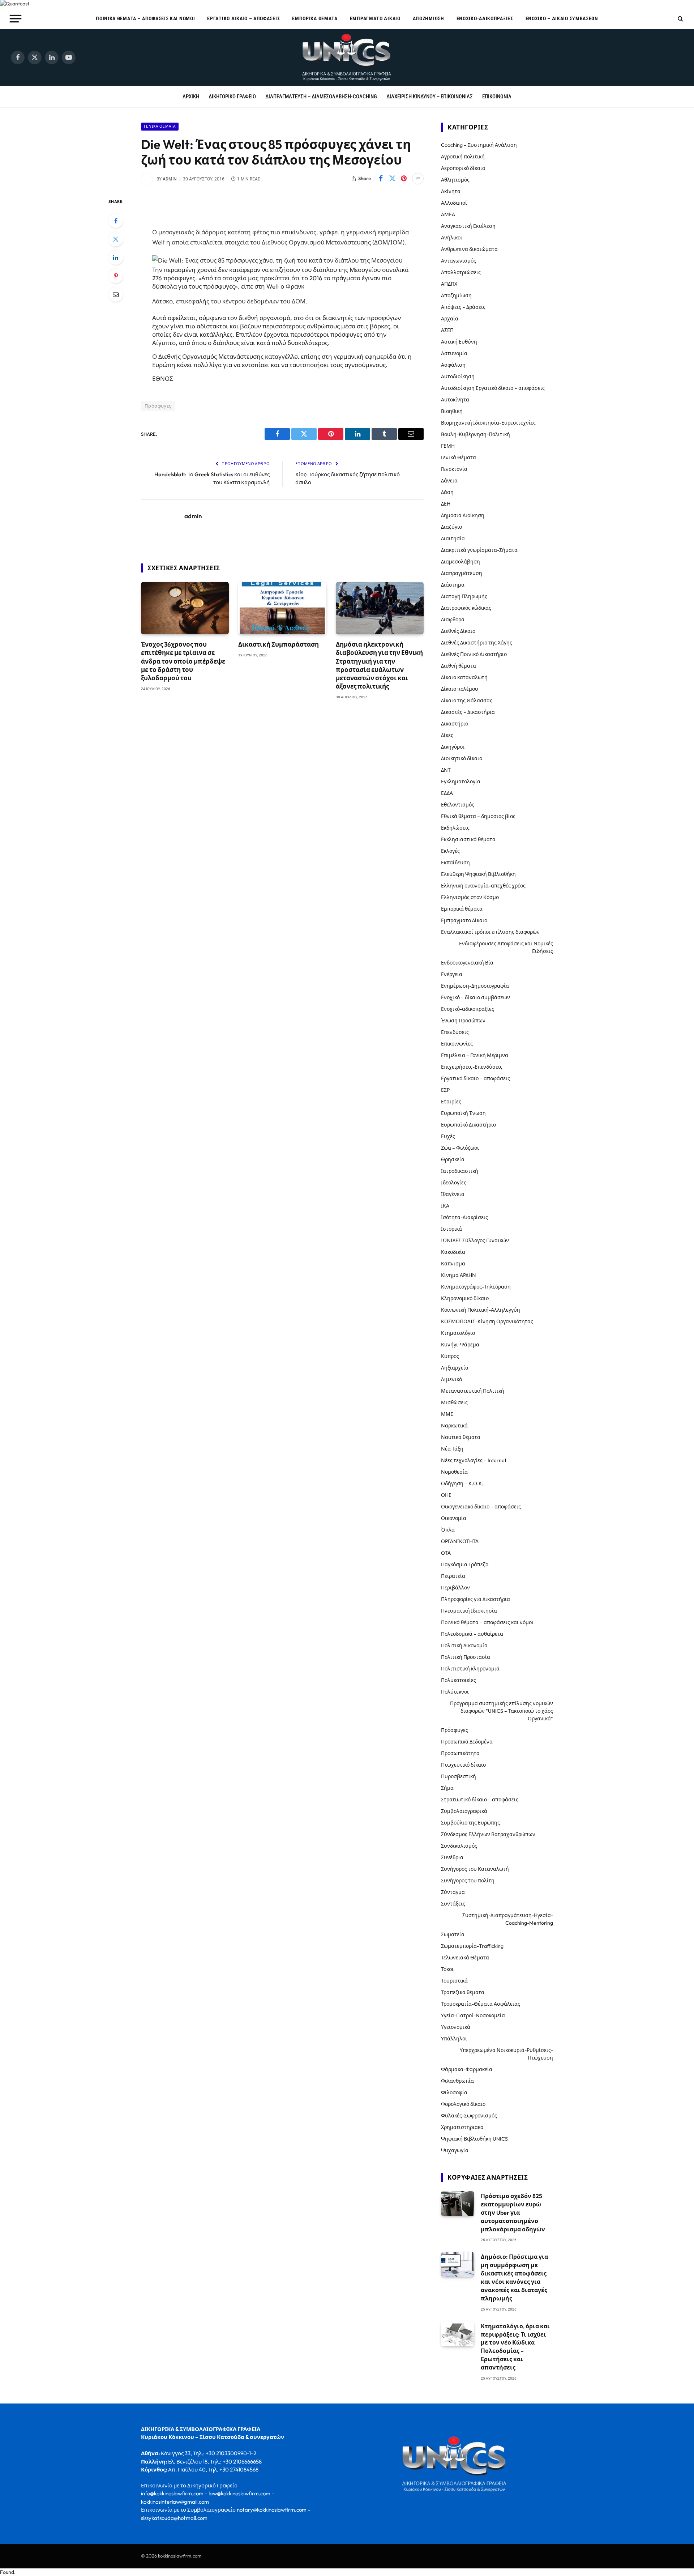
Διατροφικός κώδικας (466, 608)
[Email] (116, 294)
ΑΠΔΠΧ (449, 284)
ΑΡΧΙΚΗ (191, 97)
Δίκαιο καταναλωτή (464, 677)
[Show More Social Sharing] (418, 179)
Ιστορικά (451, 1229)
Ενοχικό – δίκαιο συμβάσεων (562, 18)
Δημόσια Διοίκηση (463, 515)
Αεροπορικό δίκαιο (463, 168)
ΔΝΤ (446, 770)
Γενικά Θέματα (160, 126)
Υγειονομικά (456, 2027)
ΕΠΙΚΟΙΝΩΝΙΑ (497, 97)
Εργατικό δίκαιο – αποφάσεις (243, 18)
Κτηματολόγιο (458, 1333)
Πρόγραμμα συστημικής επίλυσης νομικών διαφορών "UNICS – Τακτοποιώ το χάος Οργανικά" (502, 1711)
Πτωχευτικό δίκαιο (463, 1765)
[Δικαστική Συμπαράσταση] (282, 608)
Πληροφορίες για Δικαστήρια (475, 1599)
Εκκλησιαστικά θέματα (468, 839)
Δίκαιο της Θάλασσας (467, 701)
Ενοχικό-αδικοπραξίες (485, 18)
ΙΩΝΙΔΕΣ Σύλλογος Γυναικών (475, 1240)
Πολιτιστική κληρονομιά (470, 1669)
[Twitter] (116, 239)
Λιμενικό (451, 1379)
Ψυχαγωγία (455, 2150)
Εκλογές (450, 851)
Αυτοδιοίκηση (458, 376)
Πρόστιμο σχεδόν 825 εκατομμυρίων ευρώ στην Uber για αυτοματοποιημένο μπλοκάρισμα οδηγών (513, 2213)
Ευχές (448, 1136)
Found (7, 2572)
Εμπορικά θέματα (315, 18)
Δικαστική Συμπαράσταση (279, 644)
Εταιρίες (451, 1102)
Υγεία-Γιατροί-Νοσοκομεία (473, 2015)
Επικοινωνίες (457, 1044)
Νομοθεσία (454, 1472)
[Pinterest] (116, 276)
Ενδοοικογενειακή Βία (467, 963)
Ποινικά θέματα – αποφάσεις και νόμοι (145, 18)
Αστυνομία (454, 353)
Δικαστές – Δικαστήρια (468, 712)
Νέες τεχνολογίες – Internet (474, 1460)
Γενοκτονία (454, 469)
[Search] (680, 19)
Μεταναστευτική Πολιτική (473, 1391)
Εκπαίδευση (455, 863)
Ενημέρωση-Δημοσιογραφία (475, 986)
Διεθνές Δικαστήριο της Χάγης (477, 643)
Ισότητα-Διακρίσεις (464, 1217)
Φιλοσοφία (454, 2092)
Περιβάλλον (455, 1588)
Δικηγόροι (453, 747)
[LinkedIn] (116, 257)
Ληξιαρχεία (455, 1368)
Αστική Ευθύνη (459, 342)
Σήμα (447, 1788)
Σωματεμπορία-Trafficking (472, 1946)
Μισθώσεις (454, 1402)
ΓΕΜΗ (448, 446)
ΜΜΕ (447, 1414)
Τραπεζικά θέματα (463, 1992)
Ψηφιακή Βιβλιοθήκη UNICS (474, 2139)
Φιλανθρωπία (457, 2081)
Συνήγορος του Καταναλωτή (475, 1869)
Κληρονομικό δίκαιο (465, 1298)
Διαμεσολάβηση (460, 562)
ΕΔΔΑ (447, 793)
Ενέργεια (452, 974)
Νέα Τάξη (452, 1449)
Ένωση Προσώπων (463, 1021)
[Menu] (16, 18)
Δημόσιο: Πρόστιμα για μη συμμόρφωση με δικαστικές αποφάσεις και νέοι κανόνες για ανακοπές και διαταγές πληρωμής (514, 2277)
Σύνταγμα (453, 1892)
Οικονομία (454, 1518)
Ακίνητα (451, 191)
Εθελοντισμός (458, 805)
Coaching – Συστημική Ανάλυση (479, 145)
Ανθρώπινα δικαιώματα (469, 249)
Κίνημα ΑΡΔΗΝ (459, 1275)
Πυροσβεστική (459, 1776)
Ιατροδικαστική (460, 1171)
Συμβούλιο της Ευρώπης (470, 1823)
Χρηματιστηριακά (462, 2127)
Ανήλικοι (452, 238)
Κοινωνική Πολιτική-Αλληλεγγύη (481, 1310)
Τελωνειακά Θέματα (465, 1958)
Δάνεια (449, 481)
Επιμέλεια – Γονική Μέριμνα (475, 1055)
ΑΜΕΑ (448, 214)
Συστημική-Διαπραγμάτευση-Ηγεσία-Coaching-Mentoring (508, 1919)
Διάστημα (453, 585)
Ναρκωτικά (454, 1426)
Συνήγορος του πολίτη (468, 1881)
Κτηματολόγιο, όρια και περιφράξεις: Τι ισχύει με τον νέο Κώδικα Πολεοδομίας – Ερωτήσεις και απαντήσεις (515, 2347)
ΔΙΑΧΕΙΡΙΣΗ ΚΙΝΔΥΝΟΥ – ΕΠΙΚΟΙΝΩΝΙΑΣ (430, 97)
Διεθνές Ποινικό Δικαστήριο (474, 654)
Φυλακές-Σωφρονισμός (469, 2116)
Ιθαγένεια (453, 1194)
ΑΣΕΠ (447, 330)
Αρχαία (450, 319)
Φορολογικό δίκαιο (463, 2104)
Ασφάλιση (453, 365)
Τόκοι (447, 1969)
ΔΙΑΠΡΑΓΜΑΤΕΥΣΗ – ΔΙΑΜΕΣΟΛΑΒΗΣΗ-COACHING (321, 97)
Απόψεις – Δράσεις (463, 307)
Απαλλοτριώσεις (461, 272)
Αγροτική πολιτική (463, 157)
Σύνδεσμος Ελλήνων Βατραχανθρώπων (488, 1834)
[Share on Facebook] (381, 179)
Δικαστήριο (455, 724)
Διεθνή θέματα (459, 666)
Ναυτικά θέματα (461, 1437)
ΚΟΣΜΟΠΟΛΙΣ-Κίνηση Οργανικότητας (487, 1321)
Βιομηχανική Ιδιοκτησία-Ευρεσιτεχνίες (488, 423)
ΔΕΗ (446, 504)
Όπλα (448, 1530)
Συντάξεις (453, 1904)
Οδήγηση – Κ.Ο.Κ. (462, 1483)
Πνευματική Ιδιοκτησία (469, 1611)
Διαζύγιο (451, 527)
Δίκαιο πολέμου (460, 689)
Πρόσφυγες (158, 406)
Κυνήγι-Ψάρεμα (460, 1345)
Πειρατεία (453, 1576)
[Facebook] (116, 221)
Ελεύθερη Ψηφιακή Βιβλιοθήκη (478, 874)
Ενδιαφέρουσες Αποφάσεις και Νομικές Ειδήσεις (506, 947)
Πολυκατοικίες (459, 1680)
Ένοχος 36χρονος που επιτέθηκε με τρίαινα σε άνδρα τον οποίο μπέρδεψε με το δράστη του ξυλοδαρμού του (183, 661)
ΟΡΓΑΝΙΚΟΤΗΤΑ (460, 1541)
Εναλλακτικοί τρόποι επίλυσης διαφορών (490, 932)
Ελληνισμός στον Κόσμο (470, 897)
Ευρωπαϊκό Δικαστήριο (468, 1125)
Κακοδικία (453, 1252)
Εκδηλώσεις (455, 828)
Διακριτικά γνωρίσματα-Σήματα (479, 550)
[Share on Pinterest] (404, 179)
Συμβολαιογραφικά (464, 1811)
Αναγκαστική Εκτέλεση (468, 226)
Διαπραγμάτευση (462, 573)
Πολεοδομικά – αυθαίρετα (472, 1634)
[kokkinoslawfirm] (347, 58)
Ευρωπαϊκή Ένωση (463, 1113)
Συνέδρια (452, 1857)
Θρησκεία (453, 1159)
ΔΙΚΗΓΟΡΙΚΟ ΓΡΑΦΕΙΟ (232, 97)
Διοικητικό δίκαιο (462, 758)
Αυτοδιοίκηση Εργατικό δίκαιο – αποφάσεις (493, 388)
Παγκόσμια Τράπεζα (465, 1564)
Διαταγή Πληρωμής (464, 596)
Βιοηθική (452, 411)
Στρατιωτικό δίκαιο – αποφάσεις (480, 1800)
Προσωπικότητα (460, 1753)
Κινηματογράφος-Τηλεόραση (476, 1287)
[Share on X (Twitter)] (392, 179)
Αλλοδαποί (454, 203)
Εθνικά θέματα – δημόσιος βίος (478, 816)
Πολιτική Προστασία (466, 1657)
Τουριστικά (454, 1981)
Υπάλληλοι (454, 2039)
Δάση (447, 492)
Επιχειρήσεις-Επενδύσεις (472, 1067)
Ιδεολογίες (454, 1183)
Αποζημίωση (429, 18)
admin (170, 179)
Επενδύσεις (455, 1032)
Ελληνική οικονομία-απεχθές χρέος (483, 886)
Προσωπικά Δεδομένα (467, 1742)
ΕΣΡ (445, 1090)
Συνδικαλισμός (459, 1846)
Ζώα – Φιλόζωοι (460, 1148)
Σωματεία (453, 1934)
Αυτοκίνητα (455, 400)
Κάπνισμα (453, 1264)
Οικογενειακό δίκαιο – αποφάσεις (481, 1507)
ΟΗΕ (446, 1495)
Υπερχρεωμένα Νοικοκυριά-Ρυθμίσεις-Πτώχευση (506, 2054)
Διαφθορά (453, 619)
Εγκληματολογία (461, 782)
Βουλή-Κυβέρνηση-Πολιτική (475, 434)
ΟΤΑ (446, 1553)
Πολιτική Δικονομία (464, 1645)
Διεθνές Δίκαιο (458, 631)
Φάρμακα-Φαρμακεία (467, 2069)
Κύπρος (450, 1356)
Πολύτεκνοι (455, 1692)
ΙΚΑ (445, 1206)
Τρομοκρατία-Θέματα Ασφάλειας (481, 2004)
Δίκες (447, 735)
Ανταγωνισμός (459, 261)
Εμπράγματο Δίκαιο (375, 18)
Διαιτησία (453, 538)
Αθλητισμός (455, 180)
